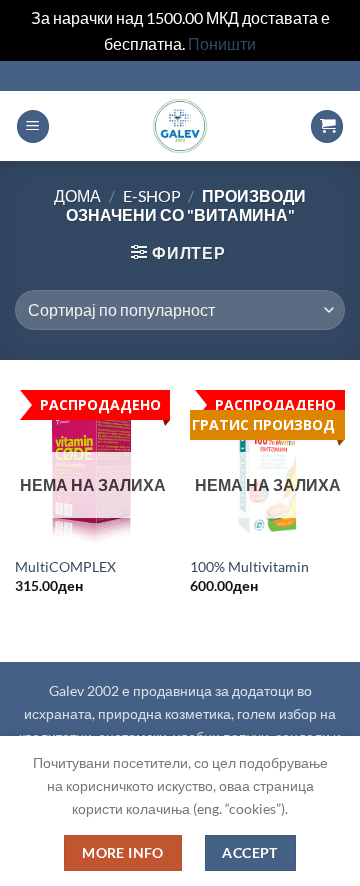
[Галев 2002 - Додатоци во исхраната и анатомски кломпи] (180, 126)
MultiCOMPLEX (65, 567)
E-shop (152, 195)
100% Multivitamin (249, 567)
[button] (33, 126)
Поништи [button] (222, 43)
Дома (77, 195)
